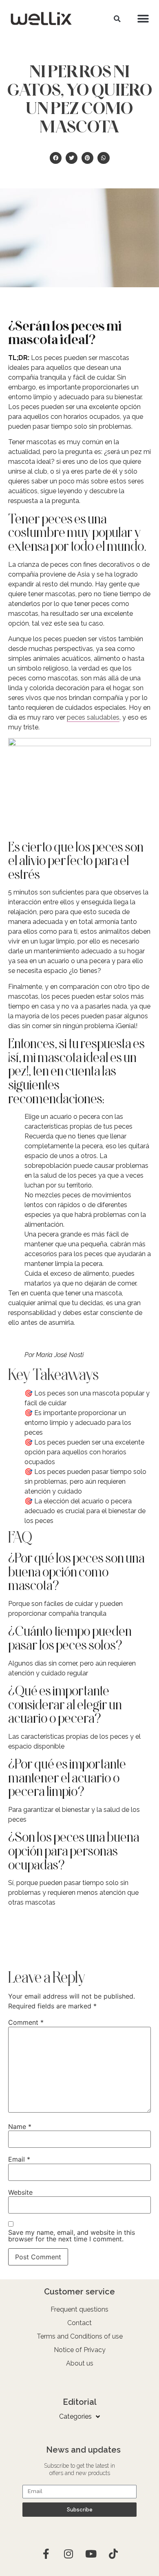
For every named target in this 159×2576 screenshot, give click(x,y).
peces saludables (93, 717)
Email (19, 2159)
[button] (117, 19)
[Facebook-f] (46, 2554)
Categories (75, 2416)
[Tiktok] (113, 2554)
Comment (26, 2022)
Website (20, 2192)
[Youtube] (91, 2554)
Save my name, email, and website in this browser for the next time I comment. (72, 2236)
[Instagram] (68, 2554)
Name (20, 2127)
